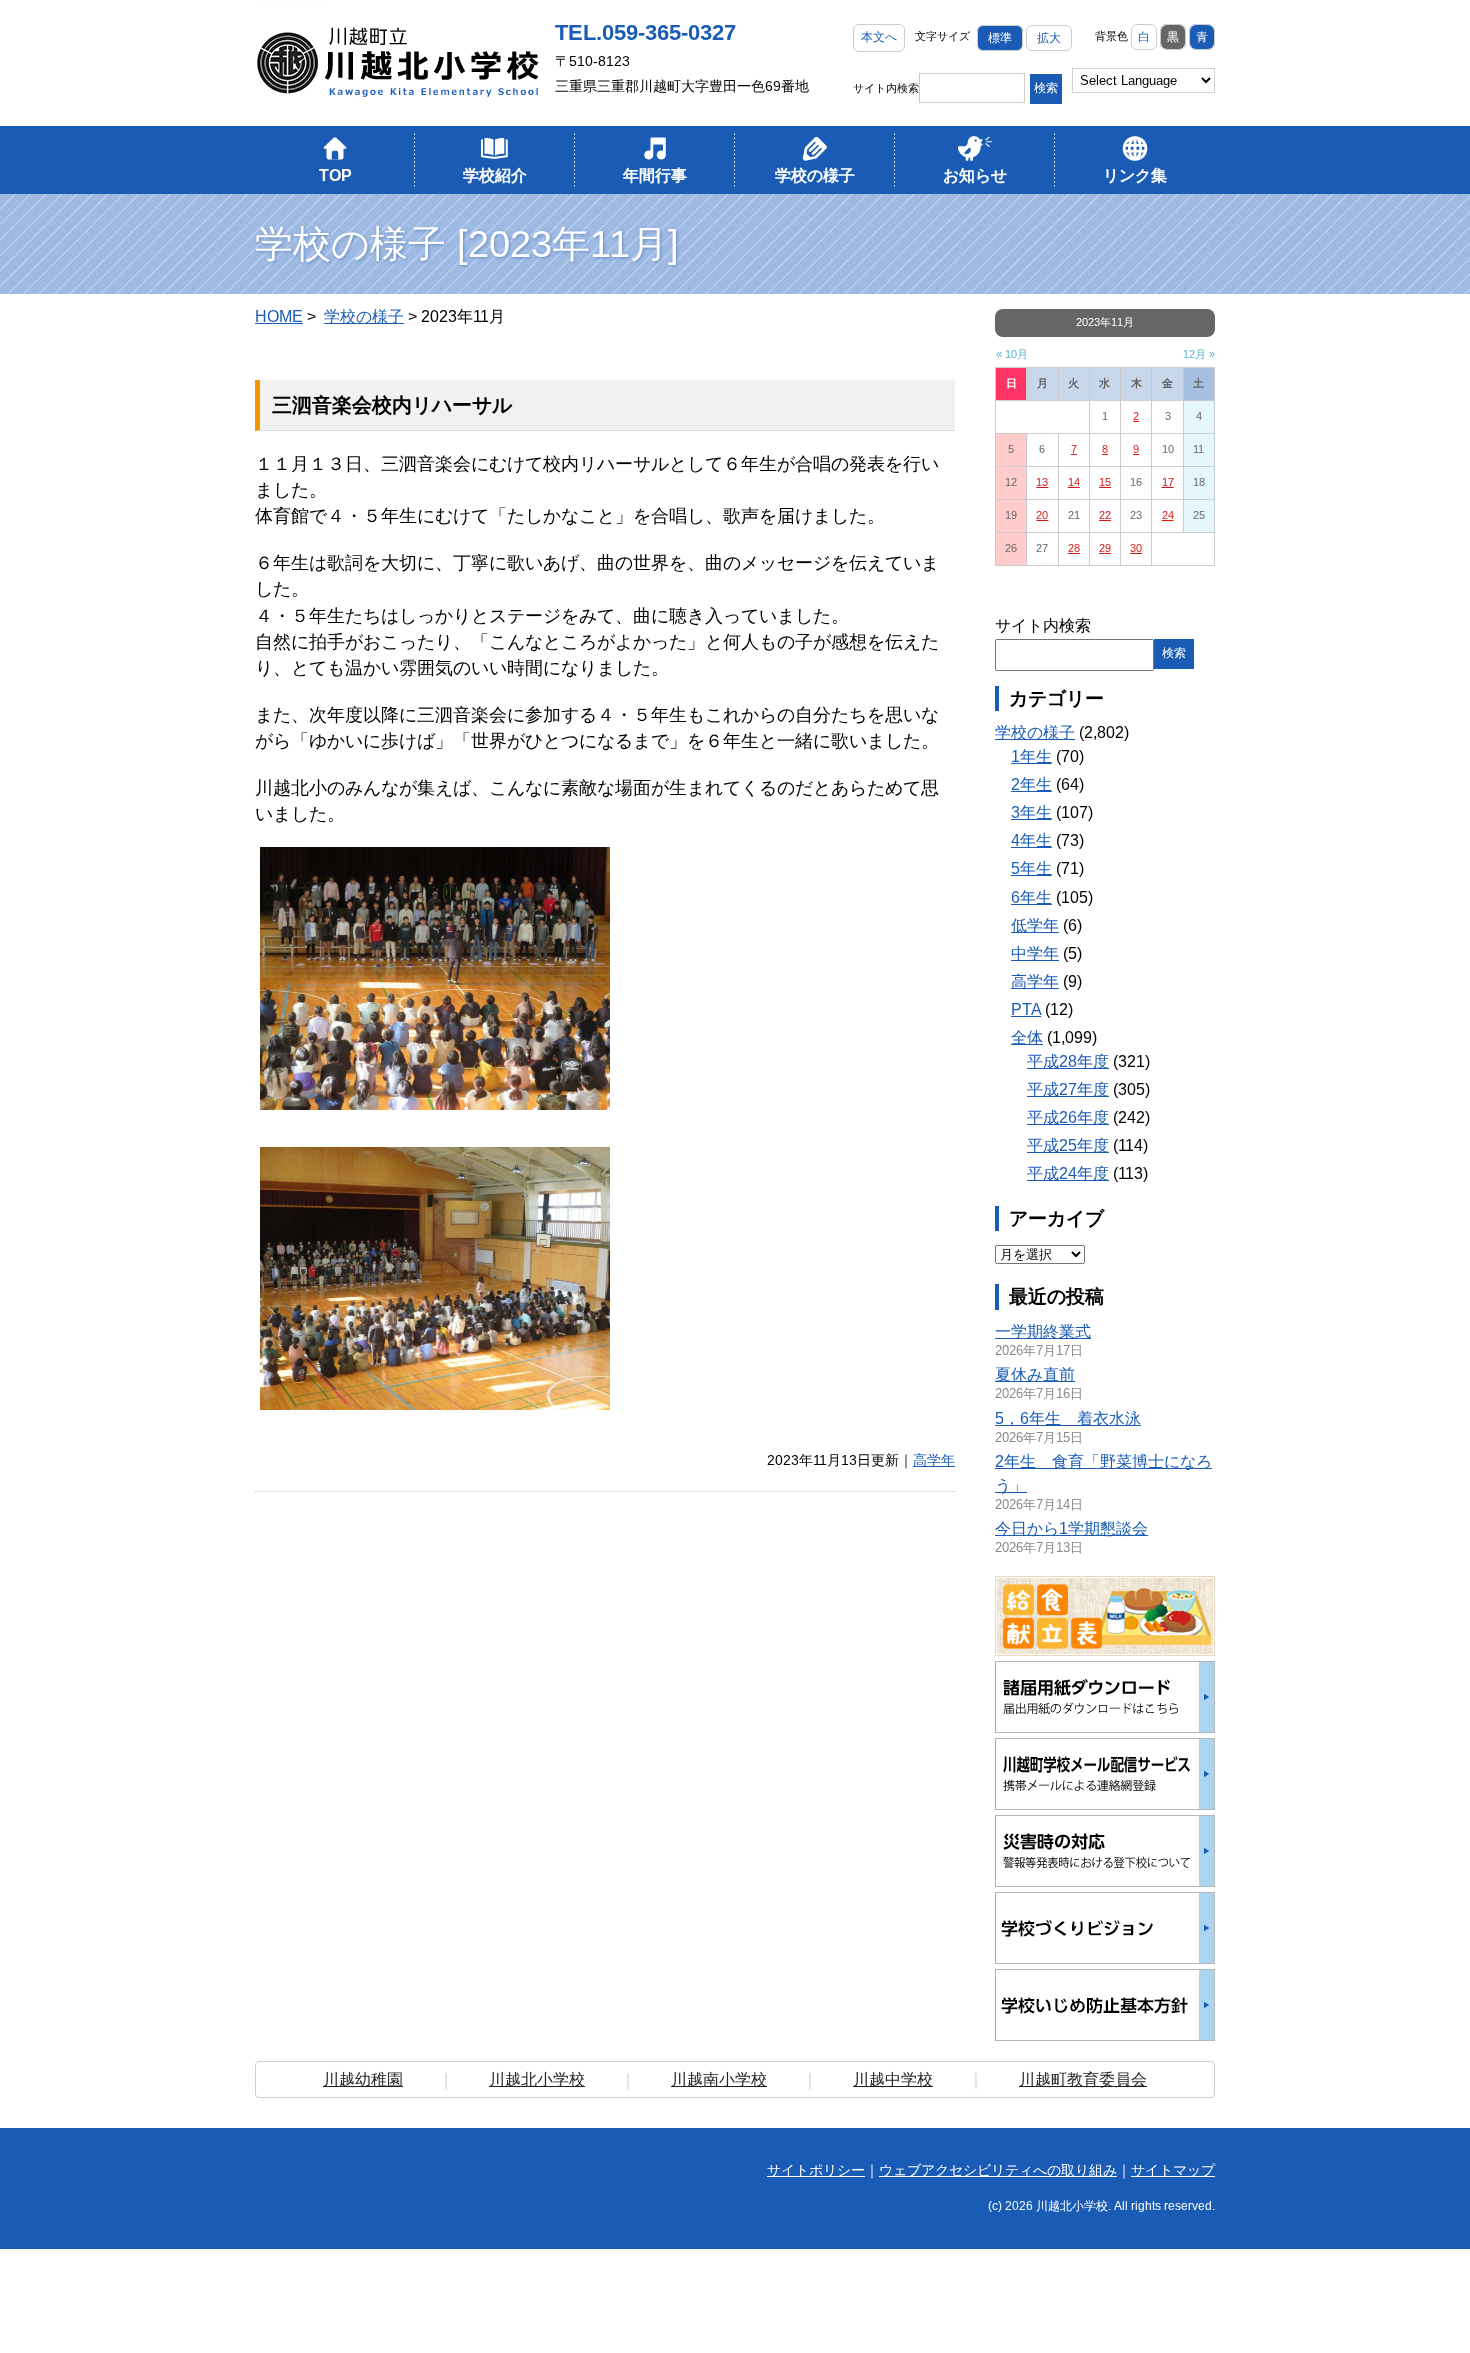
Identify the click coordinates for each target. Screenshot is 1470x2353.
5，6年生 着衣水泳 (1068, 1418)
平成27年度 (1068, 1089)
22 (1105, 515)
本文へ (879, 37)
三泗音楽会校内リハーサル (392, 405)
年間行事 (655, 175)
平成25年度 (1068, 1145)
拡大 (1049, 38)
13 (1042, 482)
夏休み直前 (1035, 1374)
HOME (279, 316)
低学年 (1035, 925)
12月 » (1199, 354)
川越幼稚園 (363, 2079)
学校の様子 (815, 175)
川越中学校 (893, 2079)
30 (1136, 548)
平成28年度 (1068, 1061)
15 (1105, 482)
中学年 (1035, 953)
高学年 (934, 1460)
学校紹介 (495, 175)
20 (1042, 515)
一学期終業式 (1043, 1331)
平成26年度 (1068, 1117)
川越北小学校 (537, 2079)
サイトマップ (1173, 2170)
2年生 (1031, 784)
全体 (1027, 1037)
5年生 (1031, 868)
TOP (335, 175)
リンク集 (1135, 175)
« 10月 (1012, 354)
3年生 (1031, 812)
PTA (1026, 1009)
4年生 (1031, 840)
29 (1105, 548)
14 (1074, 482)
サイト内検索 (886, 88)
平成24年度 (1068, 1173)
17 (1168, 482)
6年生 (1031, 897)
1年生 (1031, 756)
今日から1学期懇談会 (1071, 1528)
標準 (1000, 38)
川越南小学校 (719, 2079)
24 (1168, 515)
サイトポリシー (816, 2170)
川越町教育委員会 (1083, 2079)
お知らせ (975, 175)
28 (1074, 548)
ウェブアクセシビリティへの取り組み (998, 2170)
